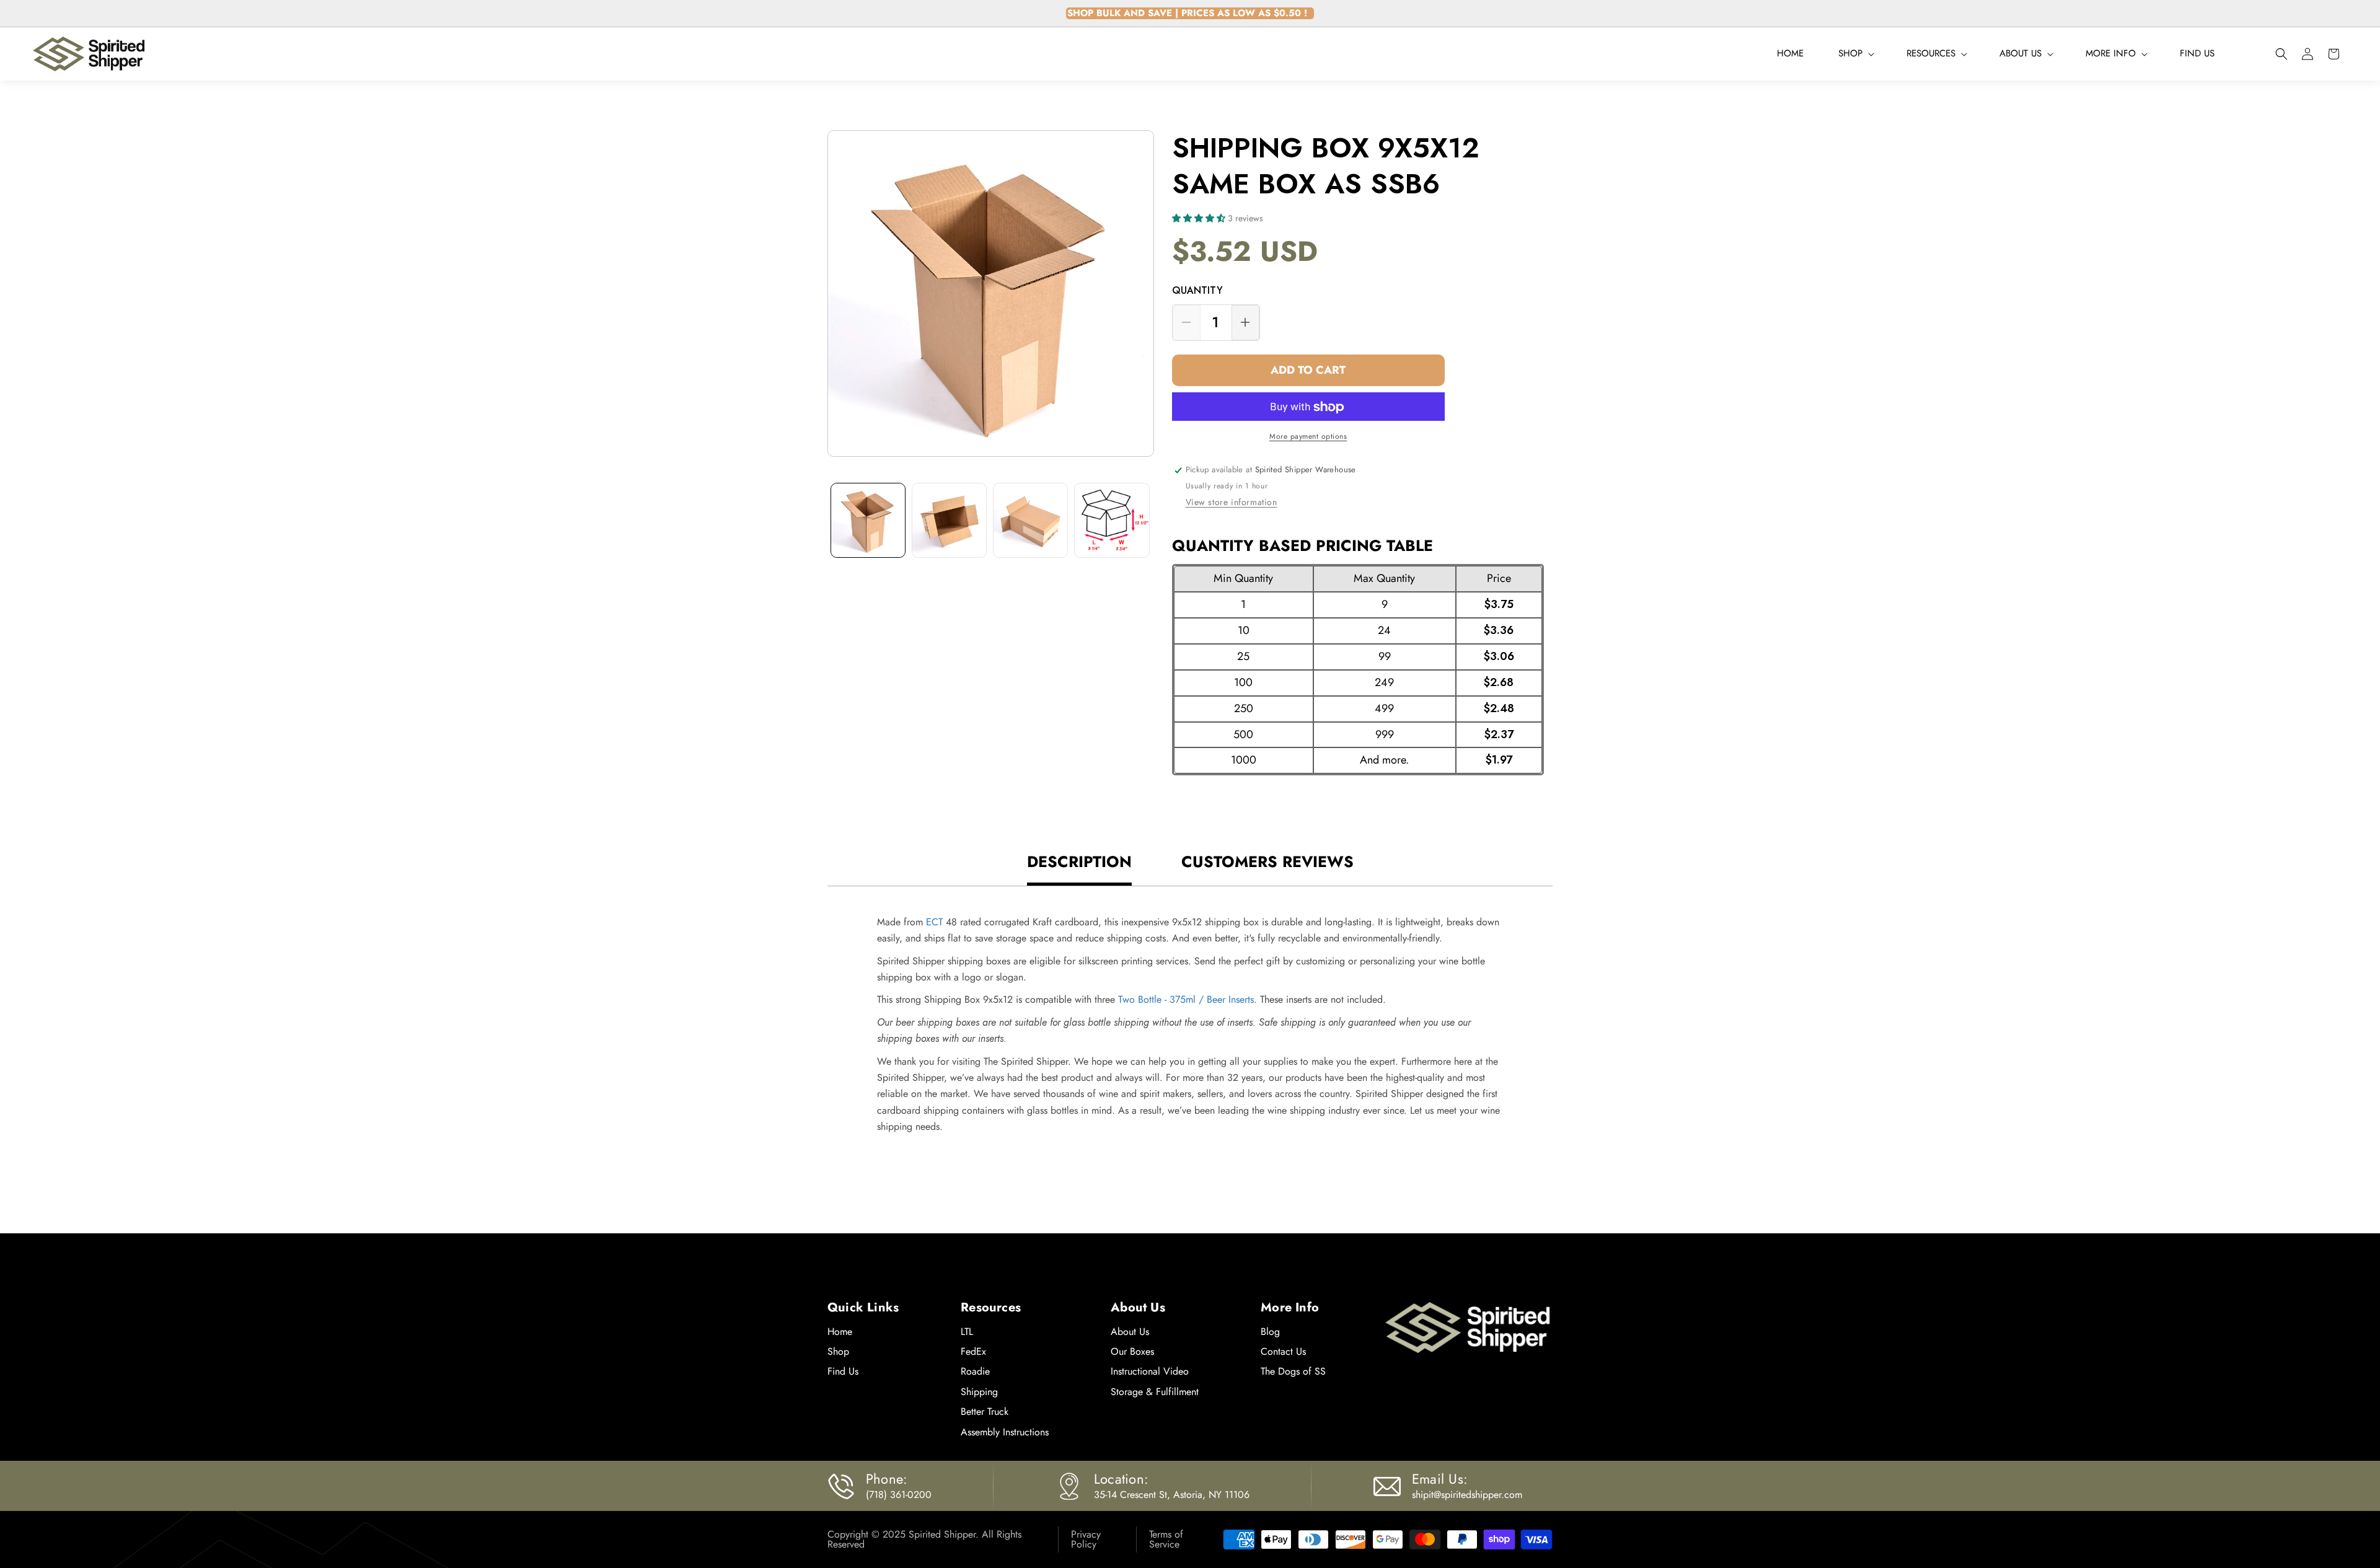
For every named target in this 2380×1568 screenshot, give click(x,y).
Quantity (1197, 291)
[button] (1855, 54)
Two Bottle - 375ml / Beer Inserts (1186, 999)
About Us (1130, 1332)
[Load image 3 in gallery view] (1030, 520)
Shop (838, 1351)
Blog (1270, 1332)
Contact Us (1283, 1351)
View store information (1232, 502)
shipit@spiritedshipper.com (1467, 1495)
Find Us (843, 1371)
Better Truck (985, 1412)
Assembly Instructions (1005, 1432)
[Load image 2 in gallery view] (949, 520)
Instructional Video (1150, 1371)
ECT (934, 922)
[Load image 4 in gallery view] (1112, 520)
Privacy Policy (1086, 1539)
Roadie (975, 1371)
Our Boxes (1132, 1351)
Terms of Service (1166, 1539)
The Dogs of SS (1293, 1371)
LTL (967, 1332)
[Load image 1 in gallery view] (868, 520)
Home (840, 1332)
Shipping (979, 1392)
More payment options (1308, 437)
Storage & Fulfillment (1155, 1392)
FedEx (973, 1351)
